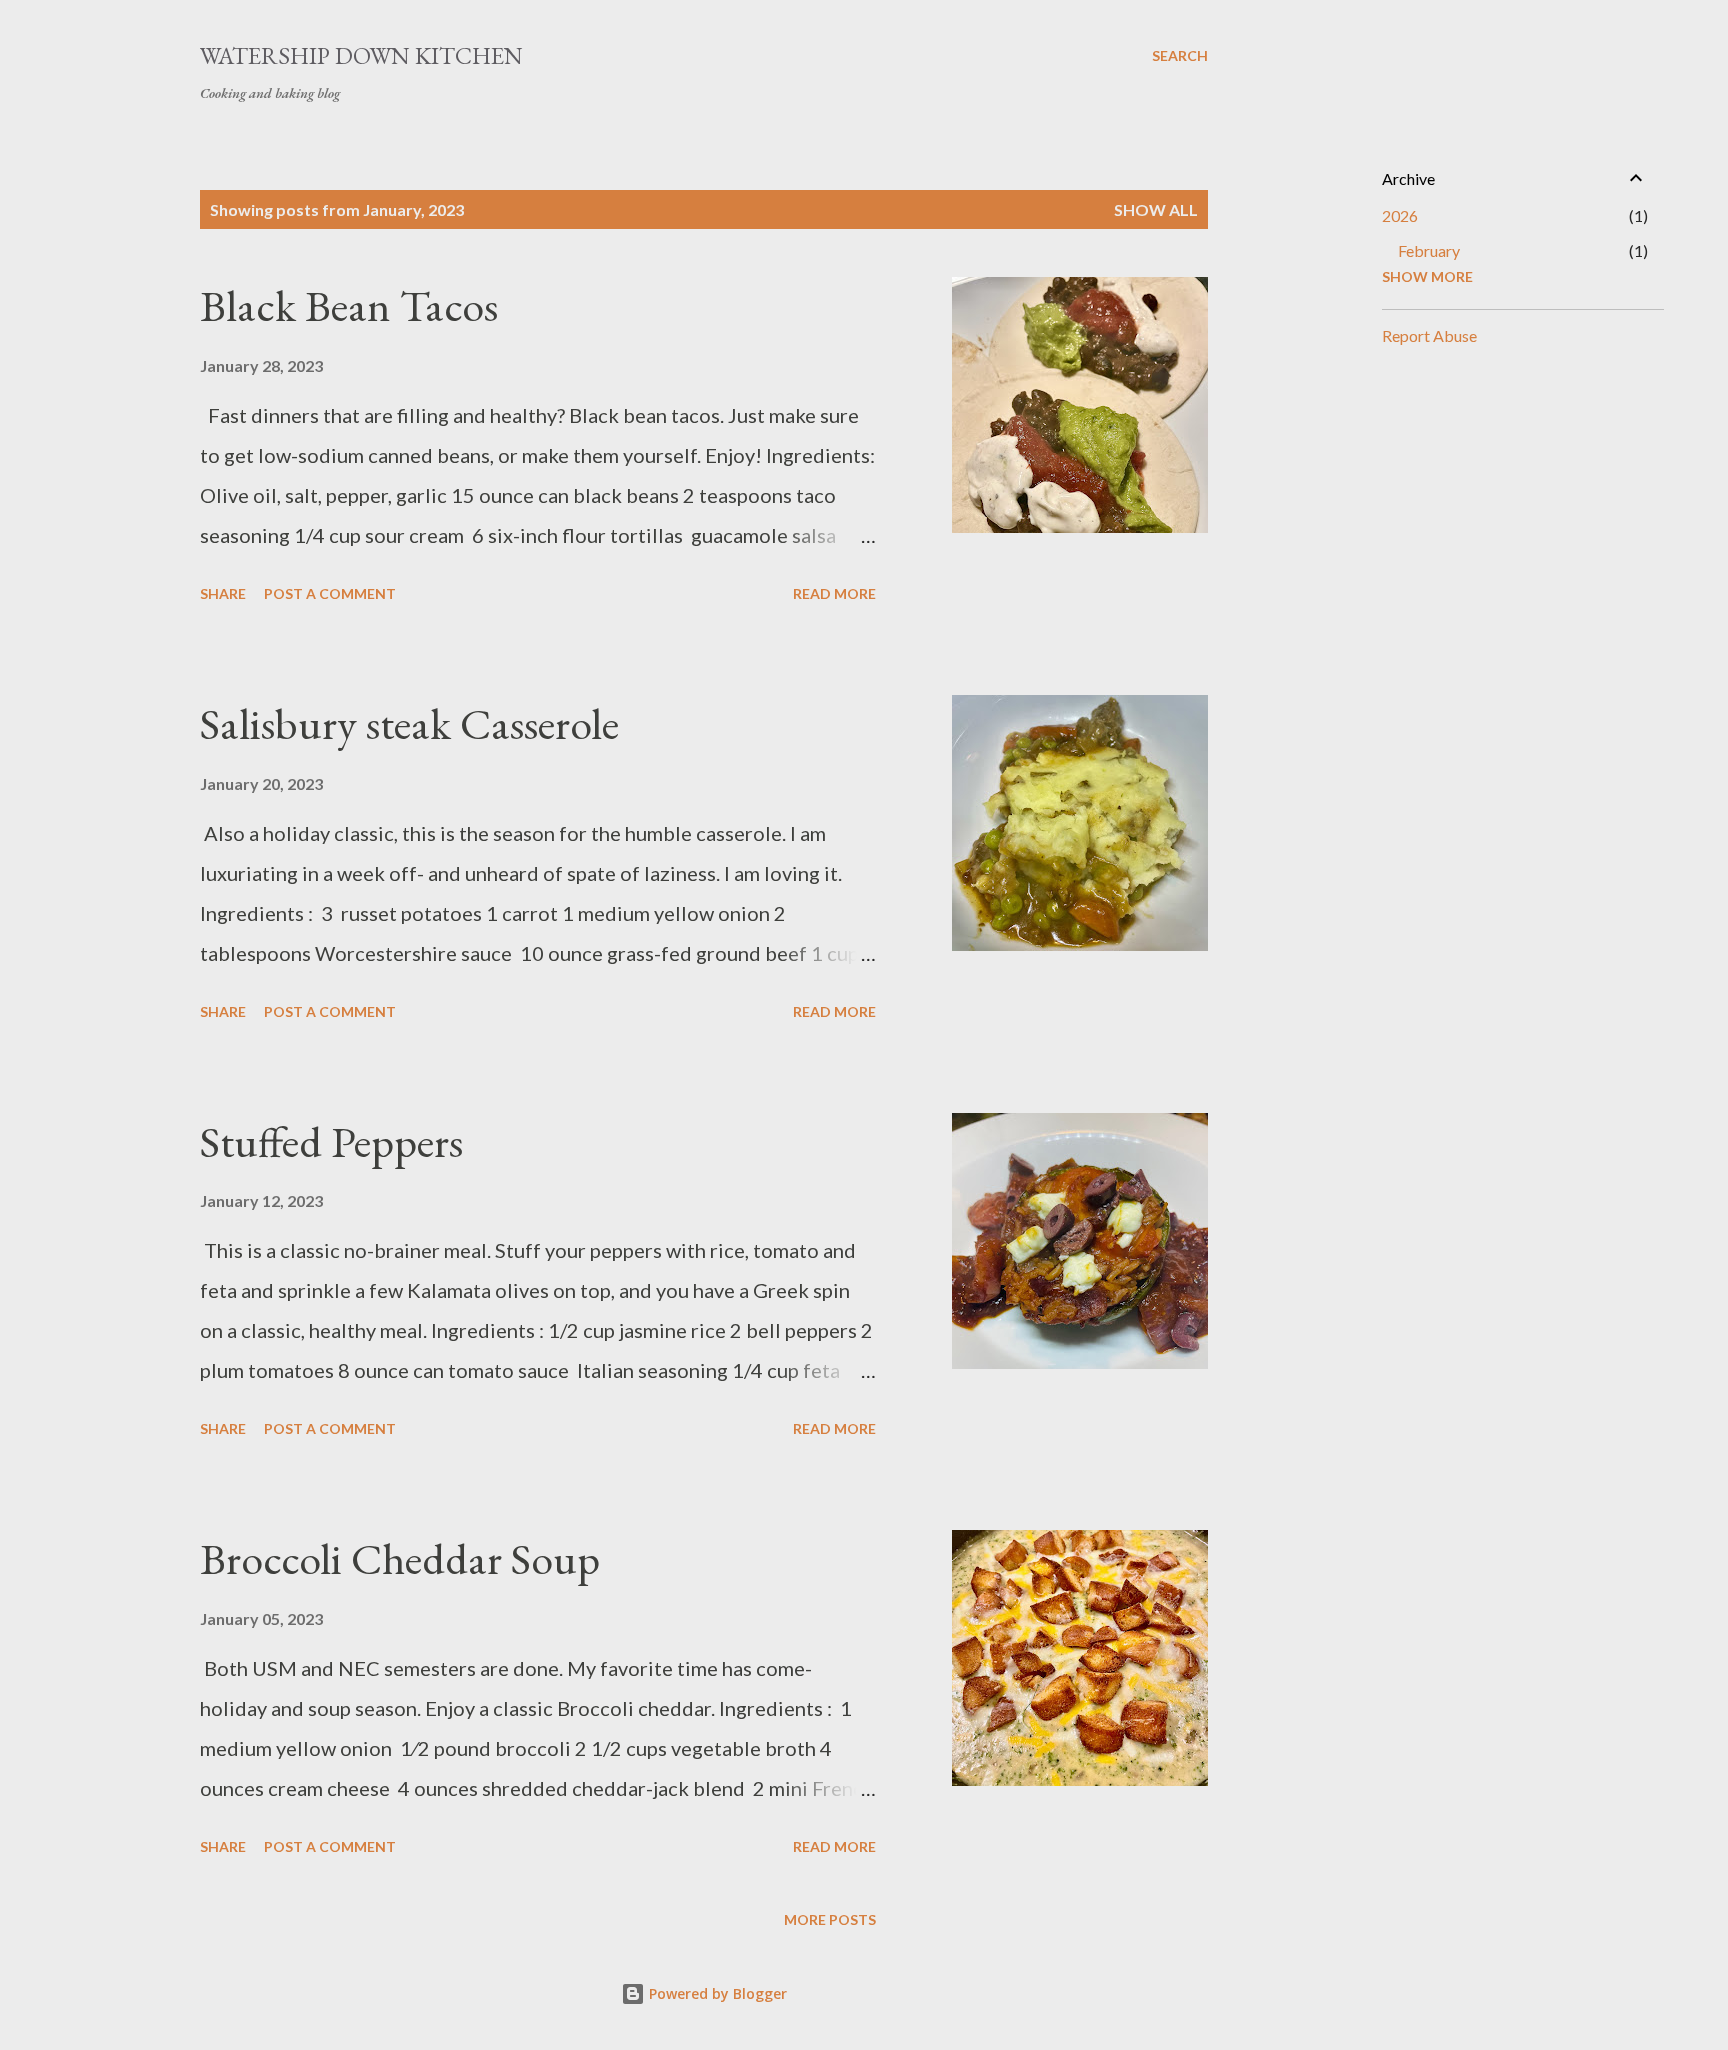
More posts (830, 1919)
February (1429, 250)
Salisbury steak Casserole (409, 723)
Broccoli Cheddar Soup (400, 1558)
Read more (834, 593)
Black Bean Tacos (349, 305)
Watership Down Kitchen (361, 55)
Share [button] (223, 593)
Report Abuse (1429, 335)
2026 (1400, 215)
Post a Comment (330, 593)
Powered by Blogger (716, 1993)
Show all (1156, 209)
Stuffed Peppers (331, 1141)
